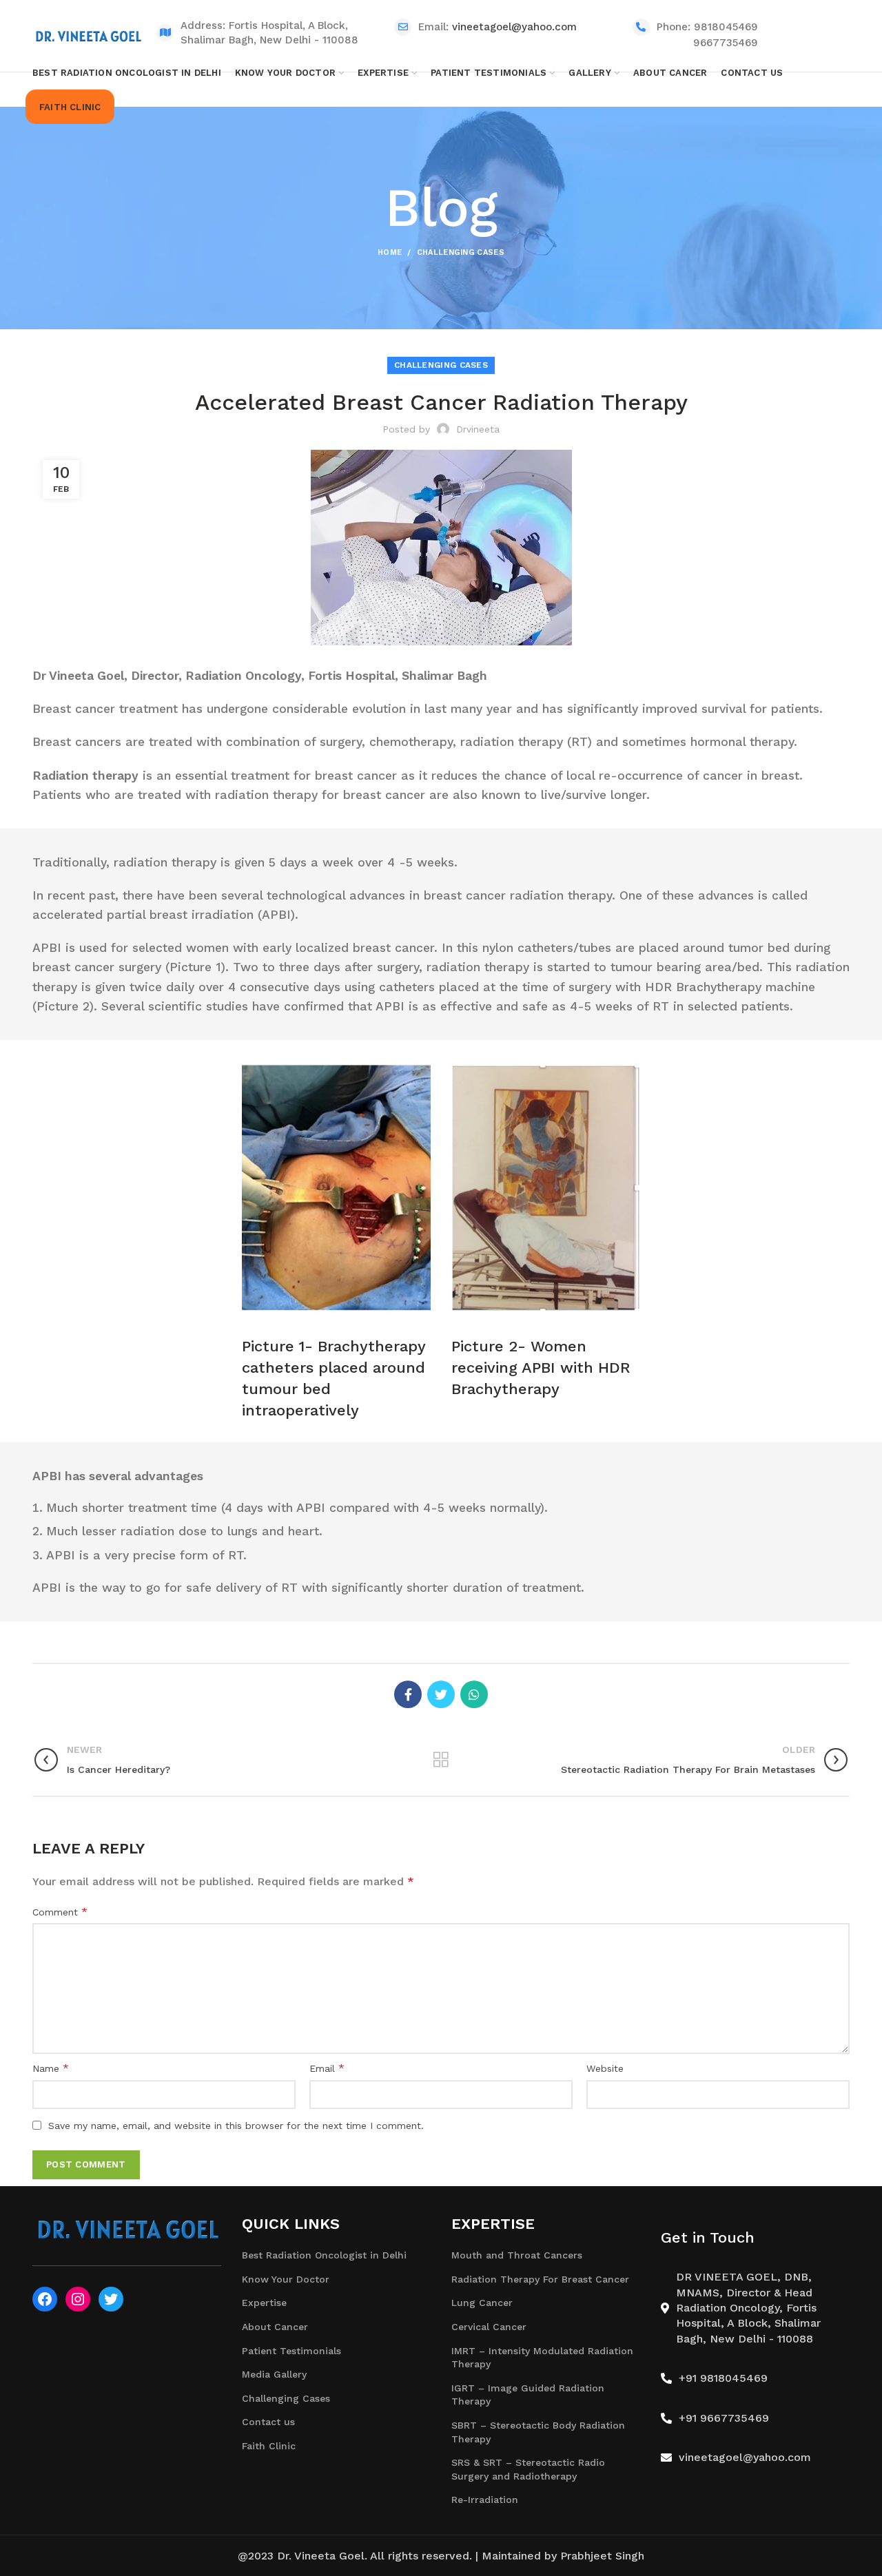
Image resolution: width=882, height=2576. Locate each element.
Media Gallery (274, 2374)
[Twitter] (441, 1694)
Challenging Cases (461, 252)
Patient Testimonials (291, 2351)
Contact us (268, 2422)
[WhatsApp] (474, 1694)
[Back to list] (441, 1760)
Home (390, 252)
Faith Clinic (269, 2446)
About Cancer (275, 2327)
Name (51, 2068)
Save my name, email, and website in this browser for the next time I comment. (236, 2126)
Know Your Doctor (286, 2279)
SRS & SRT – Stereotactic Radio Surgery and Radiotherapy (528, 2469)
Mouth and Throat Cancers (517, 2255)
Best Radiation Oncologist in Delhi (324, 2255)
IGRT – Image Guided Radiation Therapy (528, 2395)
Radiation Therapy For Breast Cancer (540, 2279)
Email (327, 2068)
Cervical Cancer (489, 2327)
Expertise (264, 2303)
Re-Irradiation (485, 2500)
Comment (60, 1912)
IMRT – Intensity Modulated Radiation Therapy (542, 2358)
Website (605, 2068)
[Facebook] (408, 1694)
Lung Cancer (482, 2303)
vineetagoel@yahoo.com (514, 27)
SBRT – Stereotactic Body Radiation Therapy (538, 2432)
